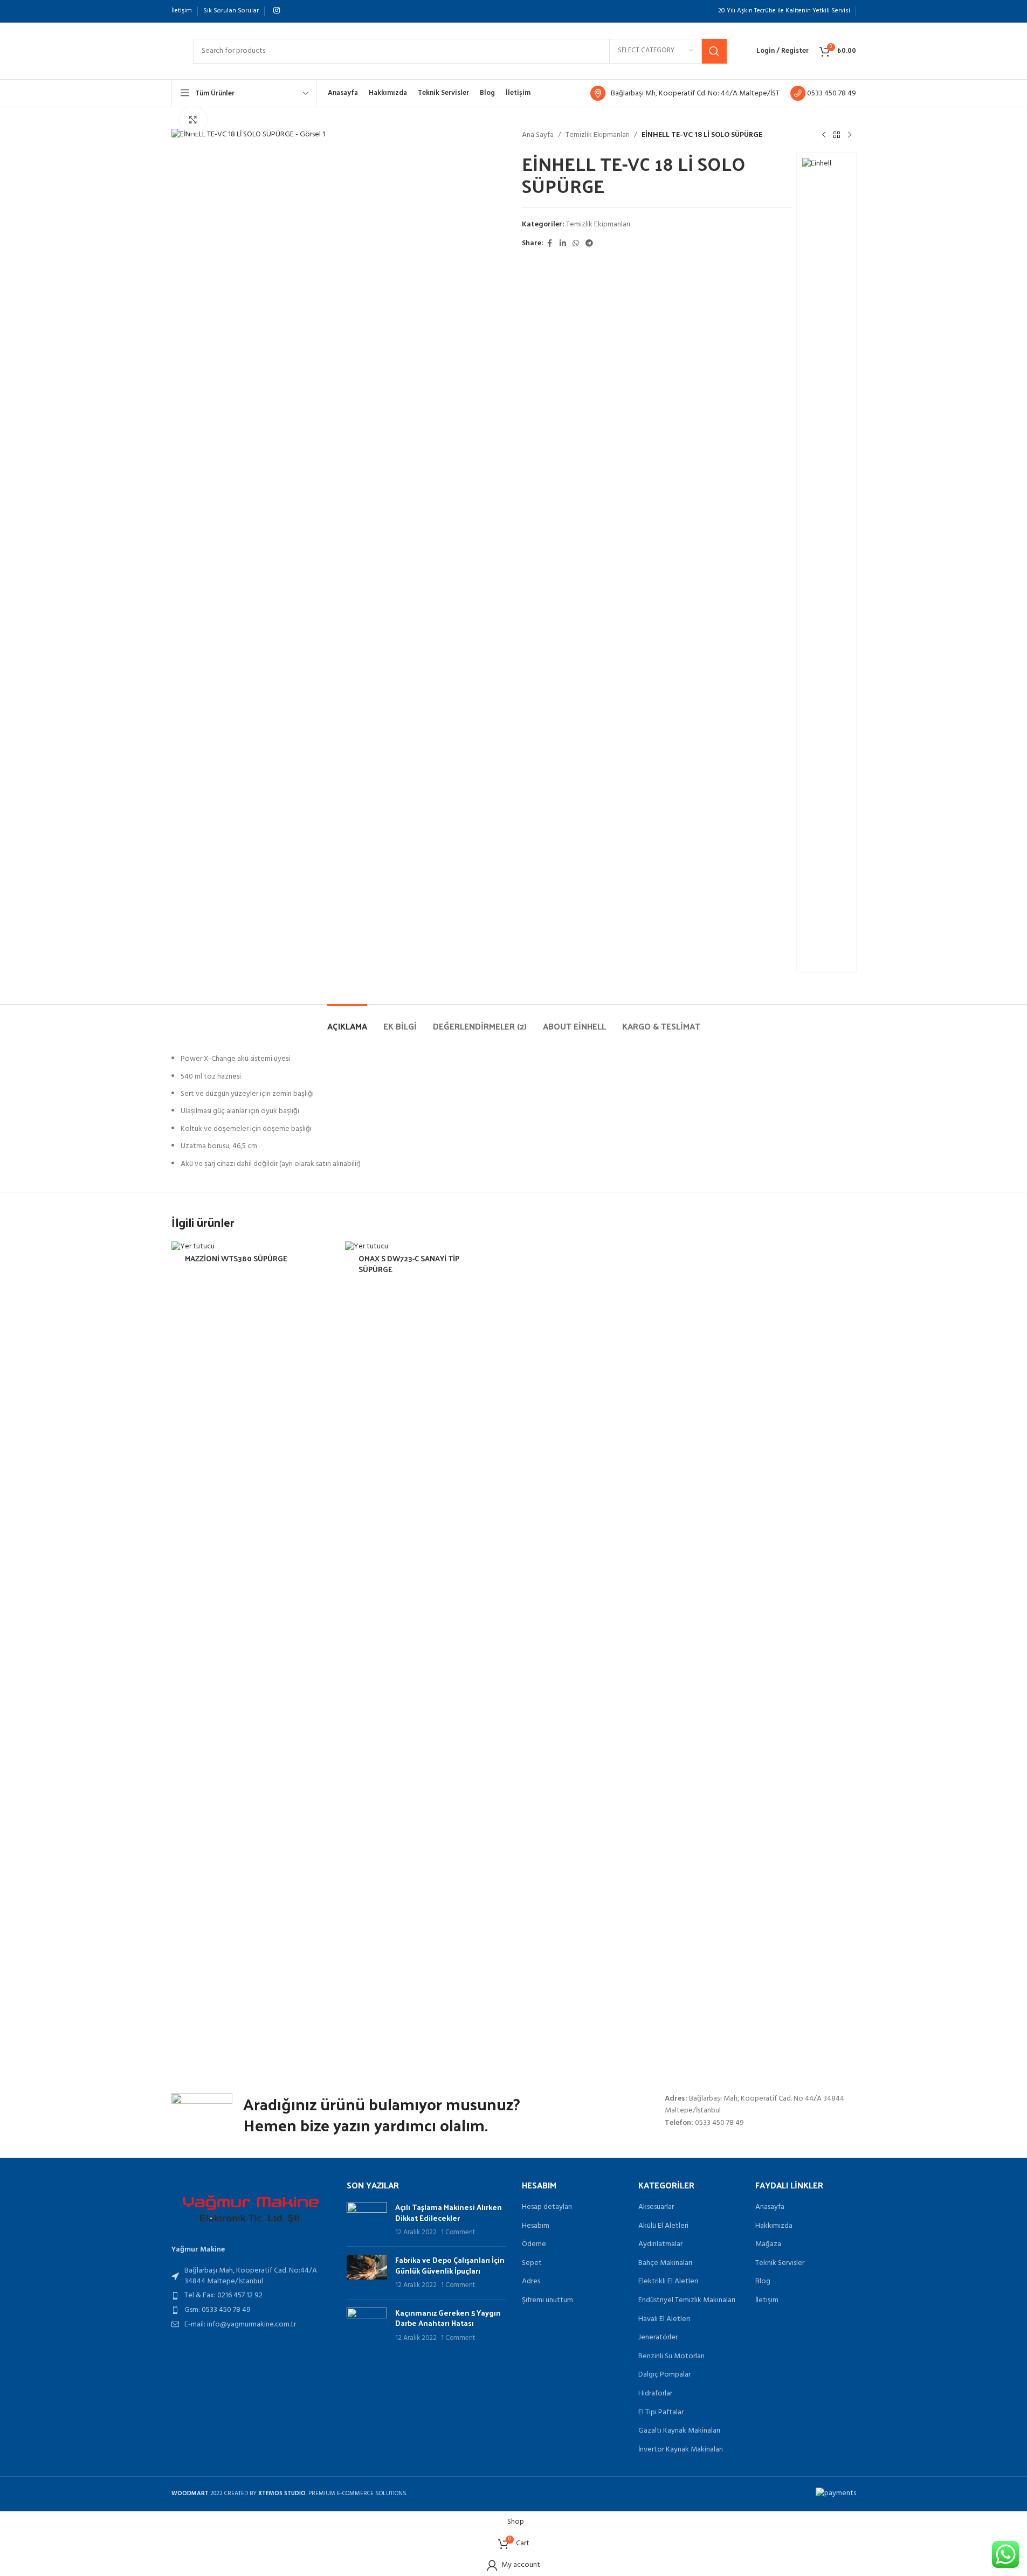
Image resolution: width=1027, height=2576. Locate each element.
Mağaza (768, 2244)
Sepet (532, 2263)
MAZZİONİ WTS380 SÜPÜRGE (236, 1258)
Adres (531, 2282)
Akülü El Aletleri (663, 2226)
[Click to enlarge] (193, 120)
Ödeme (534, 2244)
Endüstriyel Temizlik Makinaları (687, 2301)
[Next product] (850, 135)
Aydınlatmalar (660, 2244)
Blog (763, 2282)
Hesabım (536, 2226)
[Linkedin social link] (563, 244)
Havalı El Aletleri (664, 2319)
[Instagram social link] (277, 11)
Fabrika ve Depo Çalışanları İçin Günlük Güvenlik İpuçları (450, 2265)
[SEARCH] (714, 51)
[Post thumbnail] (367, 2220)
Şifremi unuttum (547, 2301)
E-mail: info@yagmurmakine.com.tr (240, 2325)
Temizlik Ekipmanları (598, 135)
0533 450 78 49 (831, 94)
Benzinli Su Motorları (671, 2357)
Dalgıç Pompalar (664, 2375)
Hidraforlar (655, 2394)
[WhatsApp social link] (576, 244)
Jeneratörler (658, 2338)
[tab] (347, 1021)
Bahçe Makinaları (665, 2263)
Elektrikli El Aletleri (668, 2282)
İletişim (767, 2301)
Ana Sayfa (538, 135)
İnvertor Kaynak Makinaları (681, 2450)
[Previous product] (824, 135)
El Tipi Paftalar (661, 2413)
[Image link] (251, 2209)
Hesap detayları (547, 2207)
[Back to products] (837, 135)
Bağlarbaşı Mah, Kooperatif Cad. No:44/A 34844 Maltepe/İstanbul (251, 2276)
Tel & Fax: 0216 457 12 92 (223, 2295)
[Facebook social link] (550, 244)
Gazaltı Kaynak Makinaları (679, 2431)
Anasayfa (770, 2207)
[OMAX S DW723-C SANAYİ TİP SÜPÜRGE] (427, 1646)
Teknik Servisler (780, 2263)
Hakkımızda (774, 2226)
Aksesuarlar (656, 2207)
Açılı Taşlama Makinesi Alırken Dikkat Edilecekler (449, 2212)
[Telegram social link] (589, 244)
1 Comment (458, 2233)
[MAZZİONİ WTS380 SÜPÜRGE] (253, 1646)
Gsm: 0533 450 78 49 (218, 2310)
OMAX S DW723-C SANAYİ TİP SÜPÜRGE (409, 1264)
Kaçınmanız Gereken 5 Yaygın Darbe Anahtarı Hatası (448, 2318)
